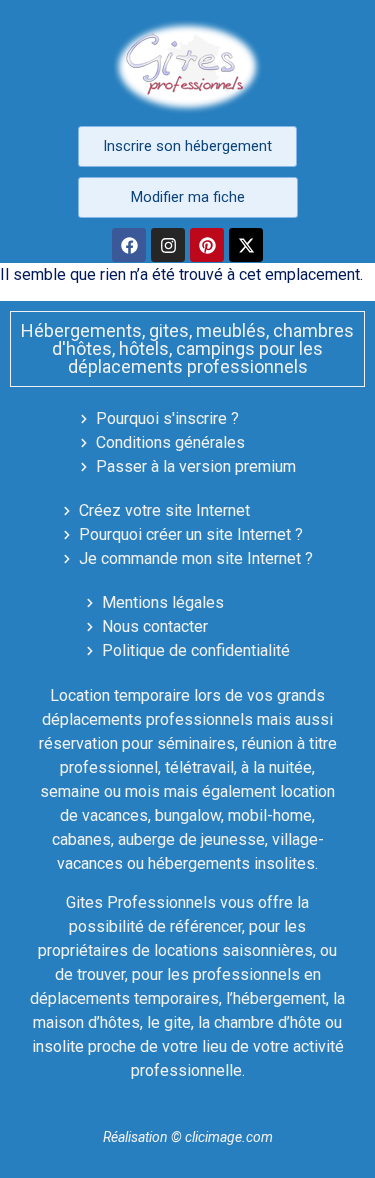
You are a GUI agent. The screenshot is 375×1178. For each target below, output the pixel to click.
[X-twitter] (246, 245)
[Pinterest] (207, 245)
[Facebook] (129, 245)
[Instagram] (168, 245)
